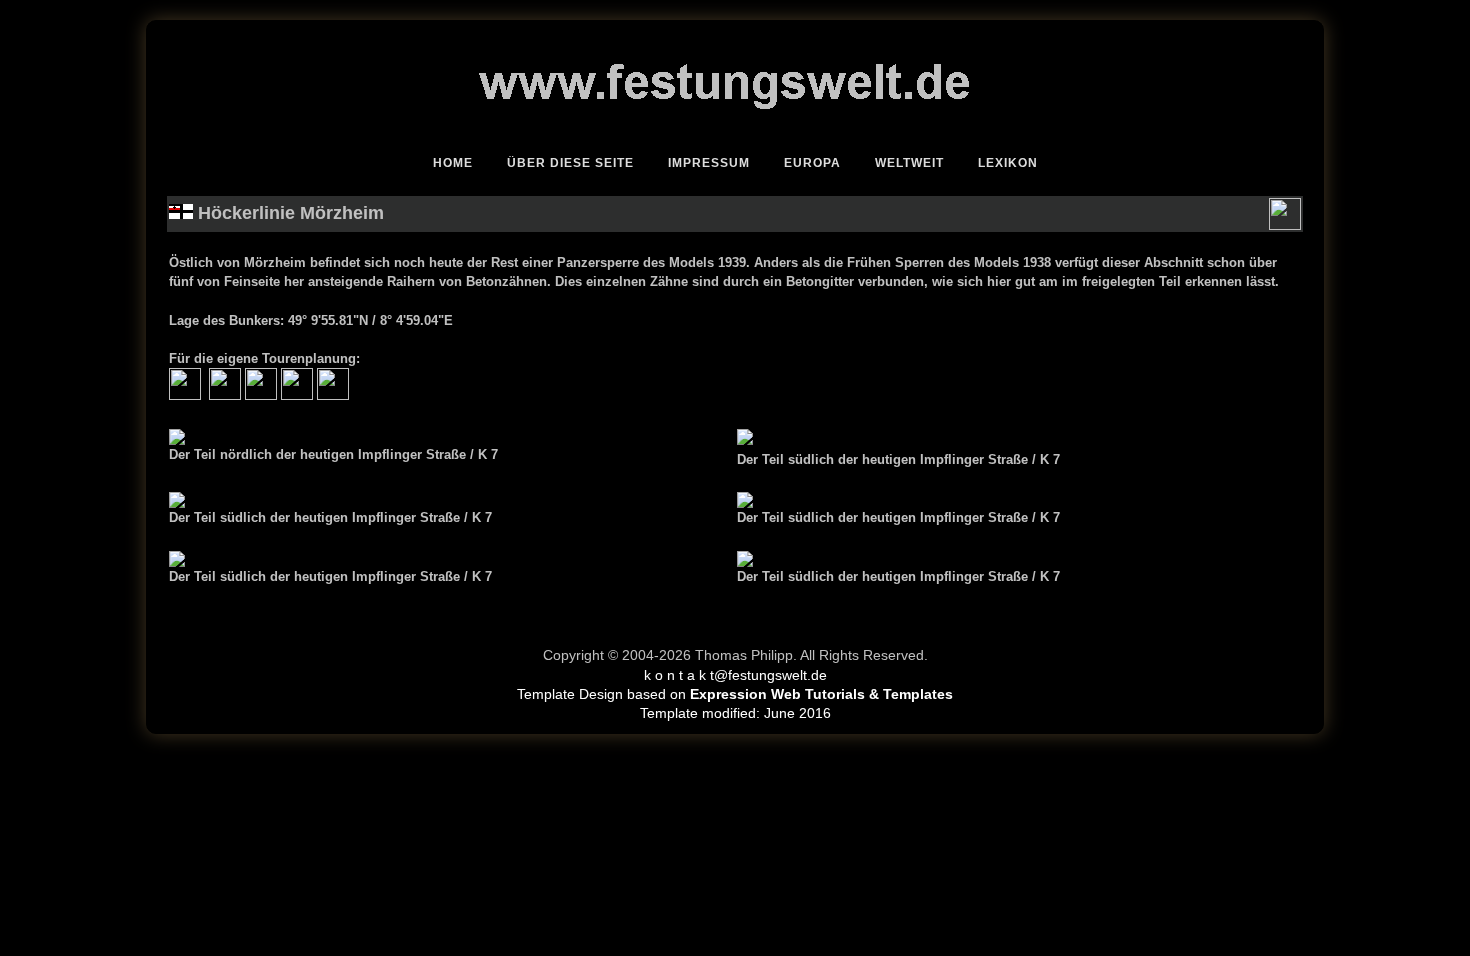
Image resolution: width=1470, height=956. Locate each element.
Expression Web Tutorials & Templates (821, 694)
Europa (812, 163)
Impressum (709, 163)
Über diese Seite (570, 163)
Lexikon (1008, 163)
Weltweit (909, 163)
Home (453, 163)
